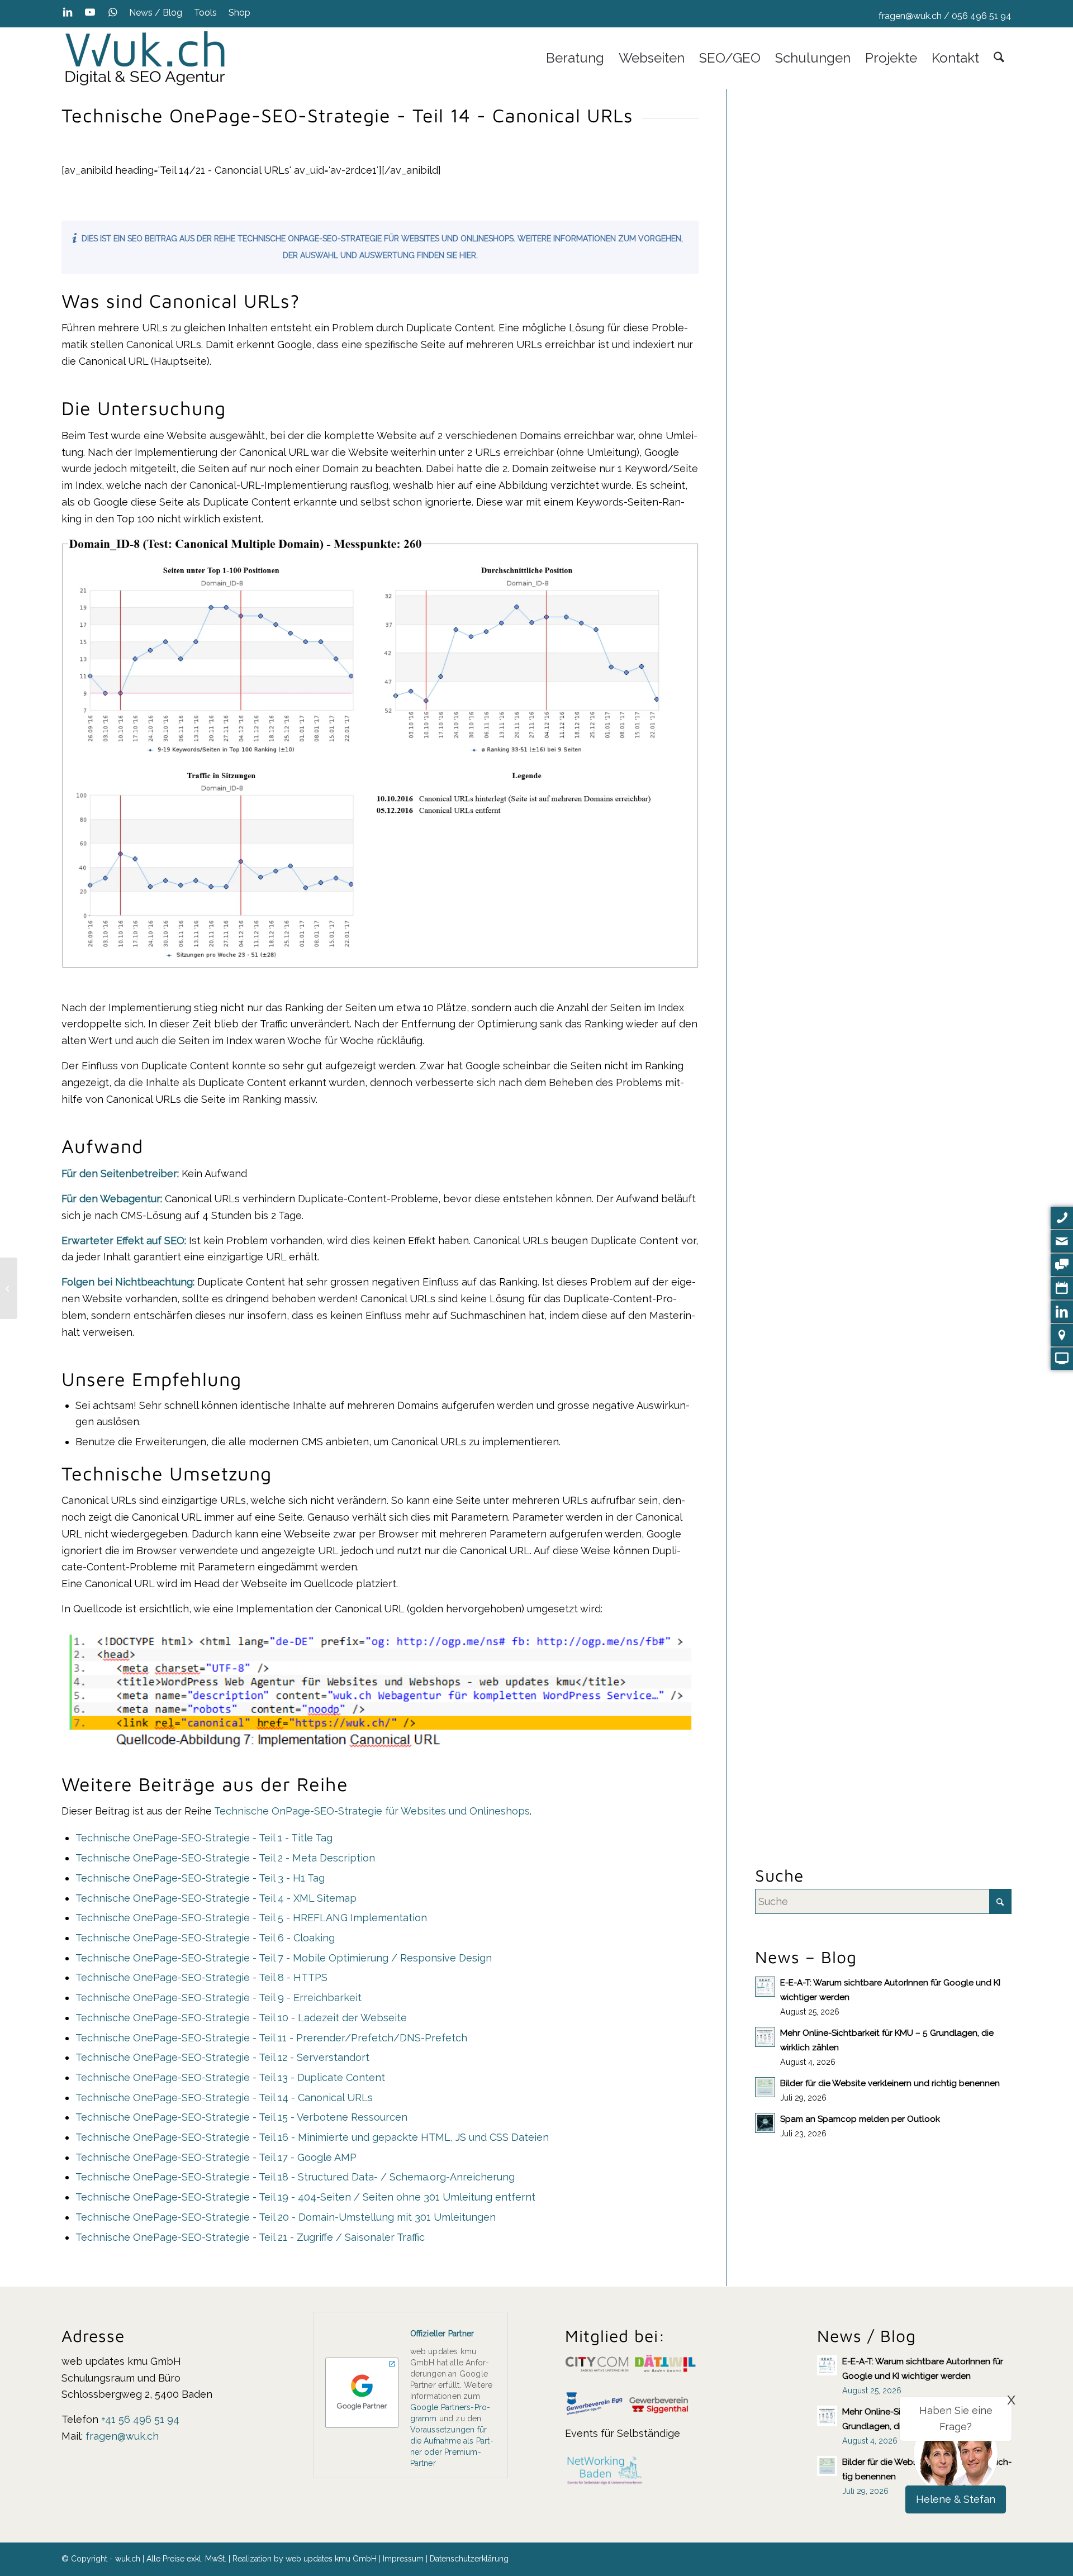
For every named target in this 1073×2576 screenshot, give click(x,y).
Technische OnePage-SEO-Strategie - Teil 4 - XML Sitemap (216, 1898)
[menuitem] (156, 13)
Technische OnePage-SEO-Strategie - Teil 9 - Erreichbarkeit (219, 1998)
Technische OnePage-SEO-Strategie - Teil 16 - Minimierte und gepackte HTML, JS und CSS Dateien (312, 2137)
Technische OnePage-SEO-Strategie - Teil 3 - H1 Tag (200, 1878)
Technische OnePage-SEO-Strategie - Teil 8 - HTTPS (201, 1977)
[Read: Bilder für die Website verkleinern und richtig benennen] (765, 2087)
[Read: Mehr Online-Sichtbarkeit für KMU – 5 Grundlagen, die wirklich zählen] (765, 2037)
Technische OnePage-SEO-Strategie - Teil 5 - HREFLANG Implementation (251, 1918)
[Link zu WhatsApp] (112, 12)
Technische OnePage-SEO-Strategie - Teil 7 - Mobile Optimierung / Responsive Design (284, 1958)
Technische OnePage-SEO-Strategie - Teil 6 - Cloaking (205, 1938)
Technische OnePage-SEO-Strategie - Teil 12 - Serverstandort (222, 2057)
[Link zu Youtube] (90, 12)
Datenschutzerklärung (469, 2559)
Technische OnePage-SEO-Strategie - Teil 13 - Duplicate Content (230, 2077)
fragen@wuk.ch (910, 16)
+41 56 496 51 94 (140, 2419)
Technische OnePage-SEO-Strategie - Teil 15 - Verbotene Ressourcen (241, 2117)
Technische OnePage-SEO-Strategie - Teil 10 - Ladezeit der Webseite (241, 2018)
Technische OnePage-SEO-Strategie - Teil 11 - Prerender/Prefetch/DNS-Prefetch (271, 2038)
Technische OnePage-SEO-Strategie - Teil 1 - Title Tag (204, 1838)
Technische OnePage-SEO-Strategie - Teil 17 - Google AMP (216, 2157)
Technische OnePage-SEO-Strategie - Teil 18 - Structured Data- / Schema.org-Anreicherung (295, 2177)
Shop (239, 13)
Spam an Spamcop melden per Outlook (860, 2119)
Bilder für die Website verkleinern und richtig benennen (890, 2083)
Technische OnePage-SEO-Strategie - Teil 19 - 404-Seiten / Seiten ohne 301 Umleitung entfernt (305, 2197)
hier (468, 255)
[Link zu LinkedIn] (67, 12)
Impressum (403, 2559)
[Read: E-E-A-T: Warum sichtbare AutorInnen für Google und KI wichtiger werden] (765, 1987)
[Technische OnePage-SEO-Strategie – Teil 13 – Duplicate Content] (9, 1288)
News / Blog (156, 13)
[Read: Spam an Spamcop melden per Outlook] (765, 2123)
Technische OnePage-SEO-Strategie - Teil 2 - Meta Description (225, 1858)
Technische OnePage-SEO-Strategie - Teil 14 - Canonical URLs (224, 2098)
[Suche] (999, 58)
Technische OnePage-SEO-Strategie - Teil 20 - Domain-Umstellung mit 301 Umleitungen (286, 2217)
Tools (205, 13)
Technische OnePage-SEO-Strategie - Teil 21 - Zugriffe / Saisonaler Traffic (250, 2237)
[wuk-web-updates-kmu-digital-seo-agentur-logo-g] (145, 58)
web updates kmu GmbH (331, 2559)
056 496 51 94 (982, 16)
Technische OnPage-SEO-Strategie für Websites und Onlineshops (372, 1811)
